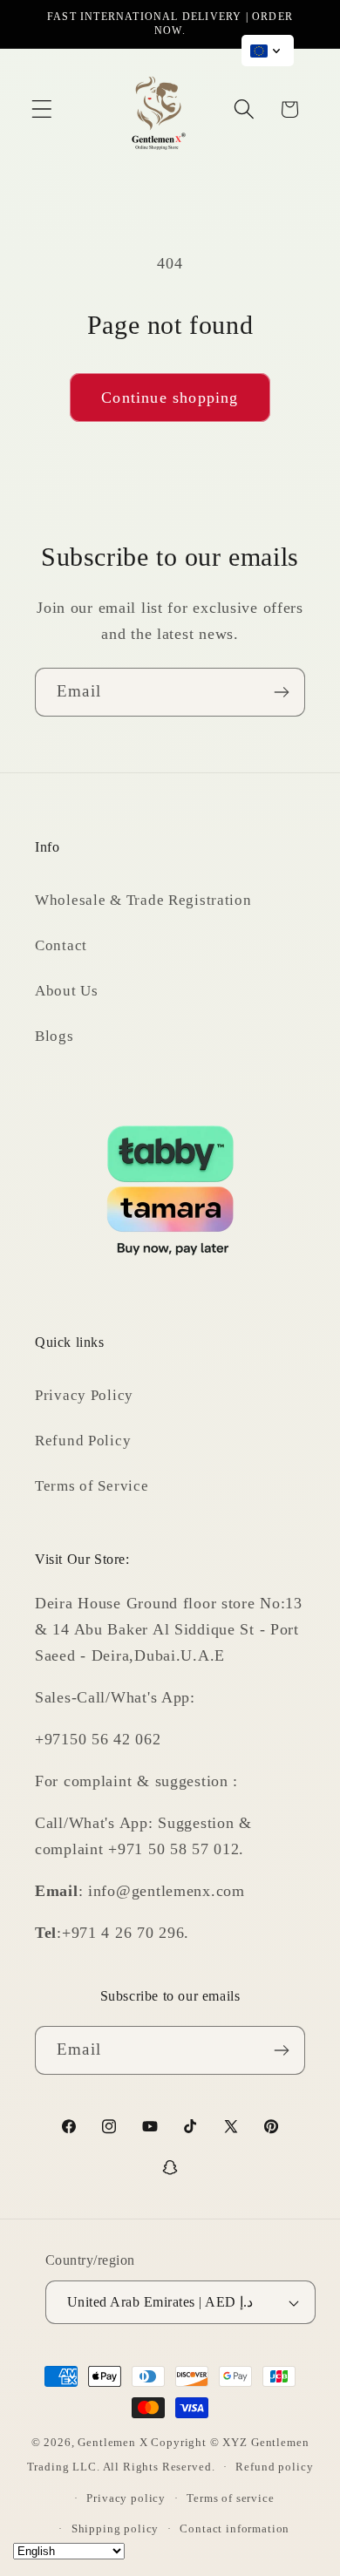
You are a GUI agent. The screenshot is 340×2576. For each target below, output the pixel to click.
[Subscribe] (281, 692)
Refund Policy (83, 1441)
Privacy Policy (84, 1395)
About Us (67, 991)
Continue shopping (170, 398)
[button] (42, 109)
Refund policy (274, 2467)
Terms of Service (92, 1486)
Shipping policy (116, 2528)
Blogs (54, 1036)
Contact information (235, 2528)
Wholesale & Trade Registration (143, 900)
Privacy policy (126, 2498)
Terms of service (230, 2498)
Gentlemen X (112, 2442)
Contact (61, 945)
